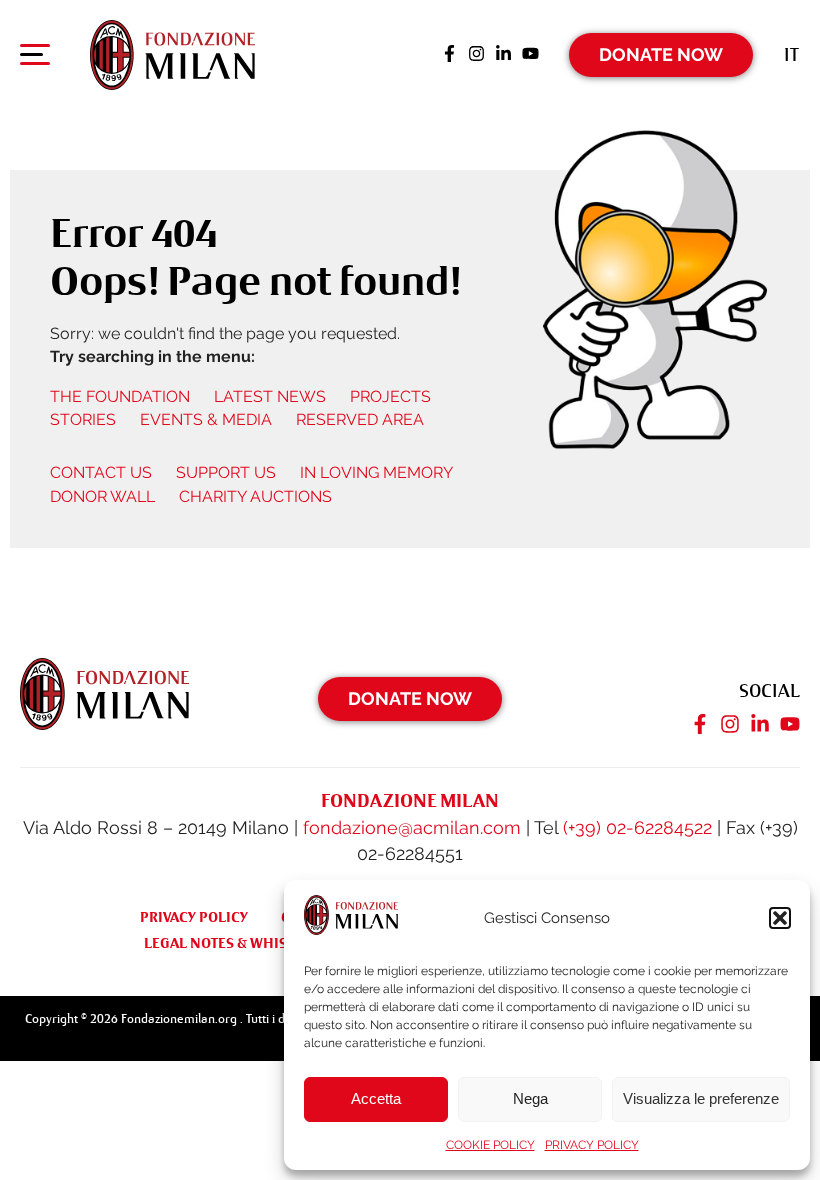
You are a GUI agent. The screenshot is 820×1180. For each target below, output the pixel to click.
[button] (780, 918)
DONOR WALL (102, 496)
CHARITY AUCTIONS (255, 496)
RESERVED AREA (360, 419)
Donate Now (661, 54)
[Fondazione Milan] (172, 55)
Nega (530, 1098)
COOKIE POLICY (490, 1145)
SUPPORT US (226, 472)
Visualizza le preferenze (701, 1098)
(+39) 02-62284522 (637, 827)
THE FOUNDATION (120, 396)
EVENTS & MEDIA (206, 419)
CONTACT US (101, 472)
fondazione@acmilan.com (412, 827)
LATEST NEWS (270, 396)
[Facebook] (449, 55)
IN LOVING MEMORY (376, 472)
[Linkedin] (503, 55)
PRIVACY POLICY (592, 1145)
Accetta (376, 1098)
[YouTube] (530, 55)
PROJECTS (390, 396)
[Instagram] (476, 55)
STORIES (83, 419)
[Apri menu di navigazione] (35, 59)
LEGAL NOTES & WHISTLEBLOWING (260, 943)
